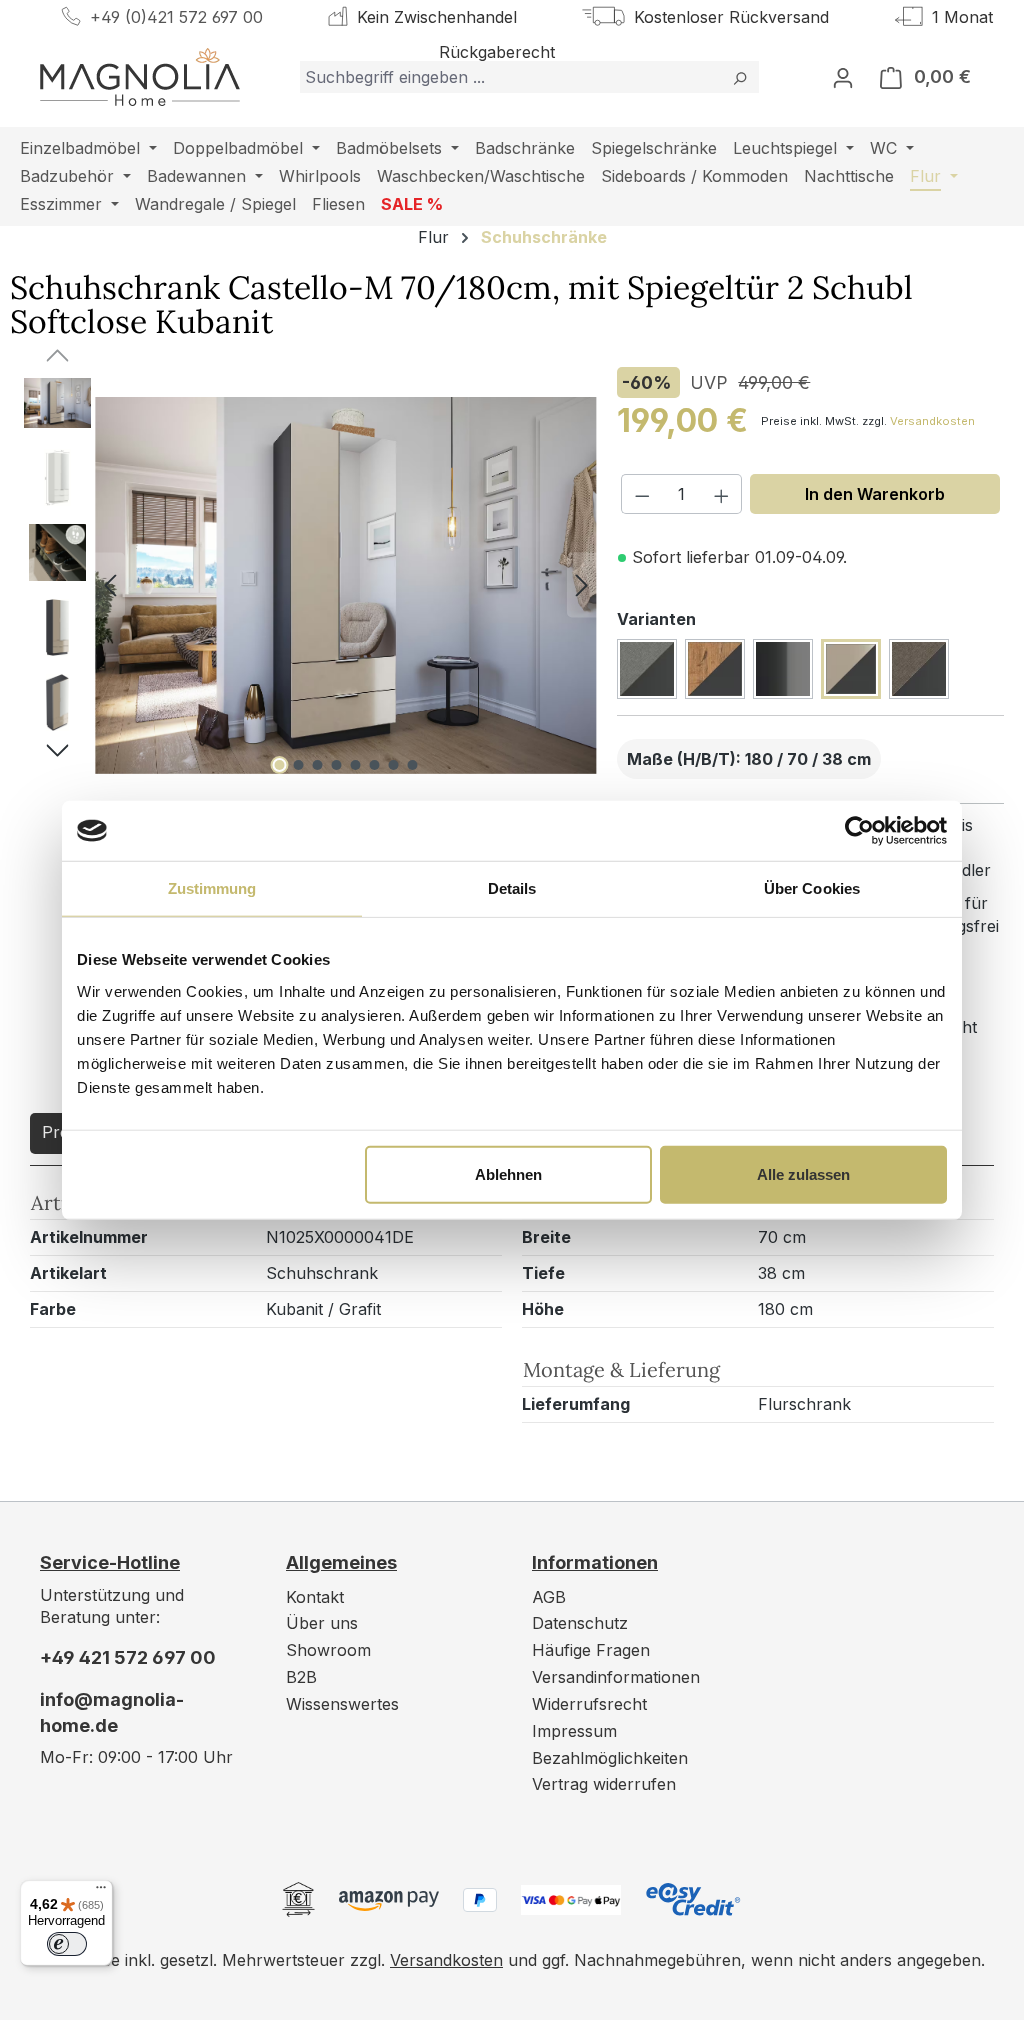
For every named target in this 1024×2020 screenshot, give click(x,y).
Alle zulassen (803, 1173)
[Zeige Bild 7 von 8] (393, 765)
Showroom (328, 1650)
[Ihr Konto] (843, 77)
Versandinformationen (616, 1677)
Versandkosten (932, 421)
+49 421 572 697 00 (128, 1657)
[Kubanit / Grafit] (851, 669)
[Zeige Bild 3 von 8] (317, 765)
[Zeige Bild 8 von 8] (412, 765)
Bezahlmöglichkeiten (610, 1758)
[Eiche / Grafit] (715, 669)
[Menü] (101, 1892)
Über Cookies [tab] (812, 888)
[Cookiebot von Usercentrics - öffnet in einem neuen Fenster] (859, 831)
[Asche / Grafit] (647, 669)
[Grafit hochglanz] (783, 669)
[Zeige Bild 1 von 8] (279, 765)
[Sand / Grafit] (919, 669)
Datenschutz (580, 1623)
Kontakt (315, 1597)
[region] (298, 585)
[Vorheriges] (110, 585)
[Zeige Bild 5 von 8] (355, 765)
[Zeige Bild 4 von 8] (336, 765)
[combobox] (510, 77)
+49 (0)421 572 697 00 (176, 17)
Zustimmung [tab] (212, 888)
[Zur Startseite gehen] (140, 77)
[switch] (67, 1944)
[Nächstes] (582, 585)
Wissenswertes (342, 1704)
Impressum (574, 1731)
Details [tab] (512, 888)
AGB (549, 1597)
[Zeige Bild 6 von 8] (374, 765)
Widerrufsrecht (589, 1704)
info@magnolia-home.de (112, 1712)
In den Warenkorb (875, 494)
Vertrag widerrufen (604, 1784)
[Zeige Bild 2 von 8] (298, 765)
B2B (301, 1677)
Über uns (322, 1623)
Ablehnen (508, 1173)
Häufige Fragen (591, 1650)
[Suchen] (739, 77)
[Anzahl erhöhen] (722, 494)
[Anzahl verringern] (642, 494)
